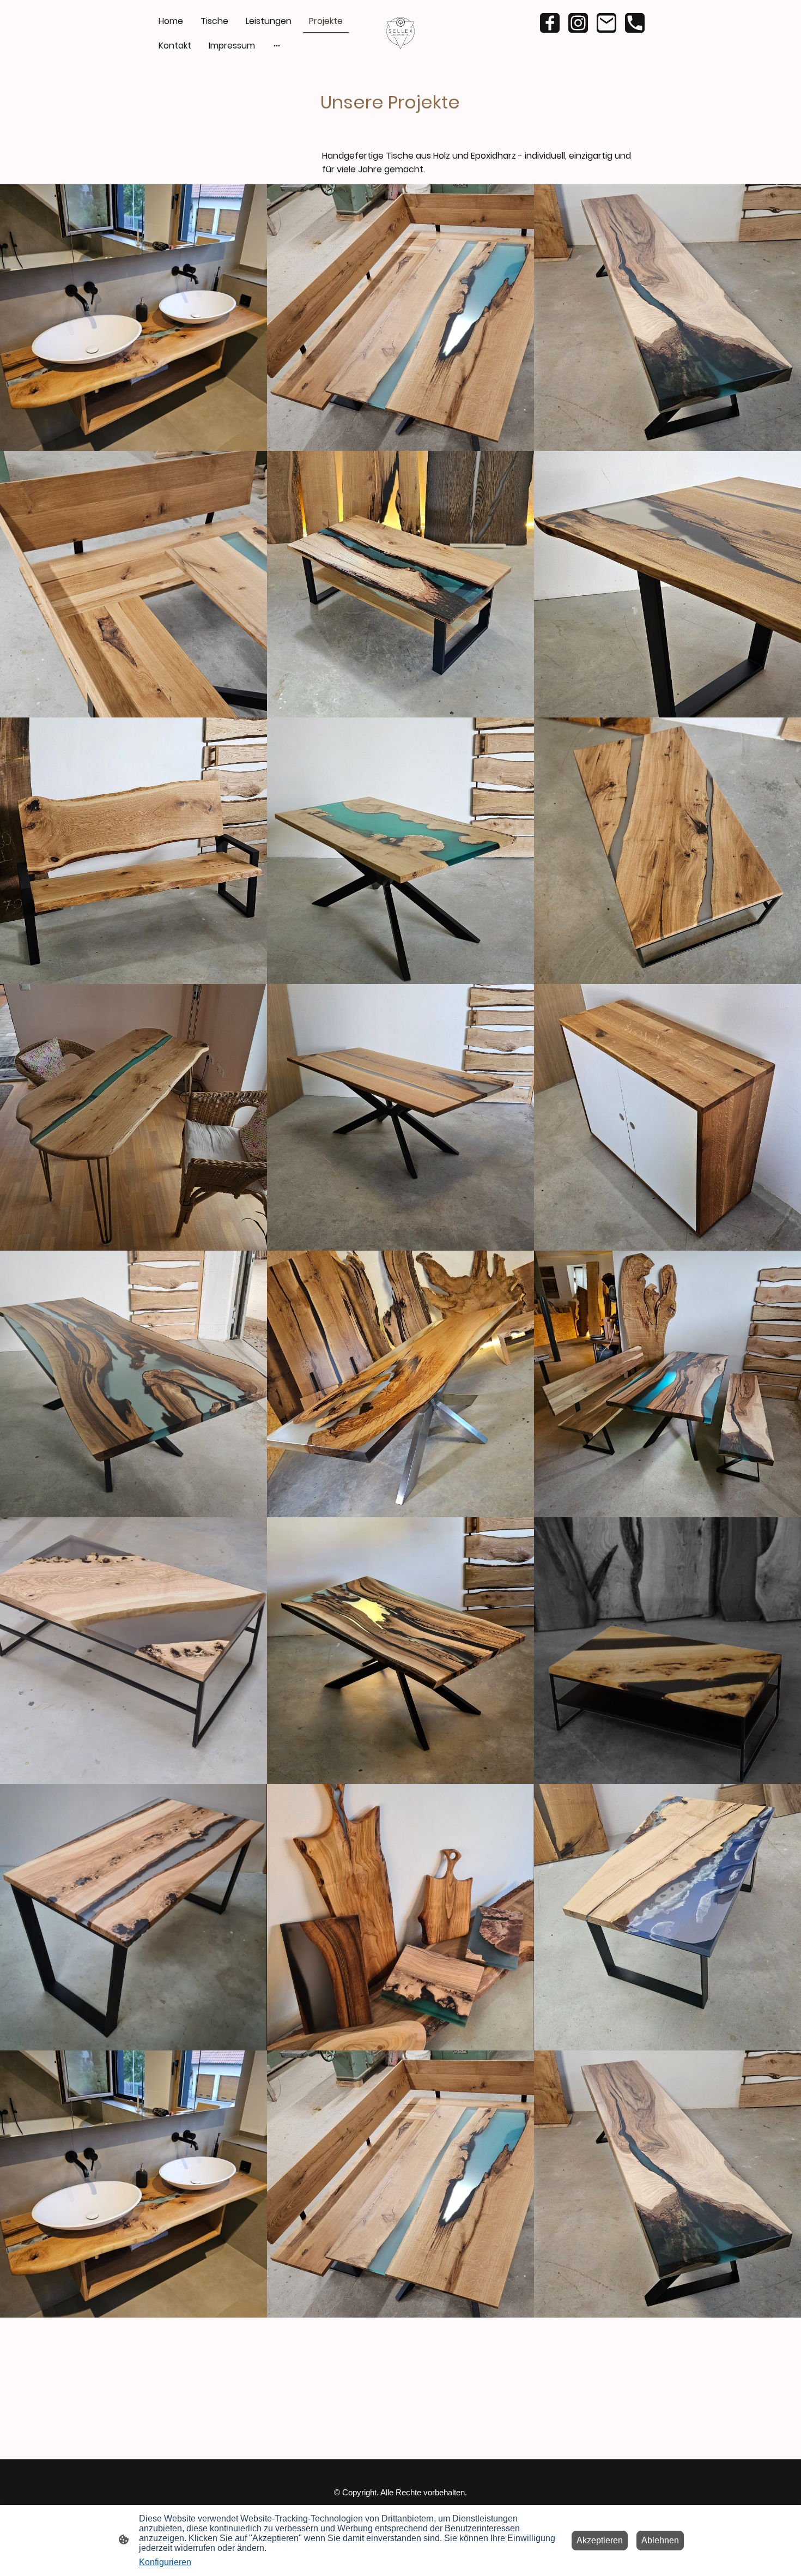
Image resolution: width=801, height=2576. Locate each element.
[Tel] (635, 23)
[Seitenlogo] (401, 34)
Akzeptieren (600, 2540)
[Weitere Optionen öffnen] (277, 46)
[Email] (606, 23)
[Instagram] (578, 23)
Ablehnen (660, 2540)
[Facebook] (550, 23)
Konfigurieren (165, 2562)
